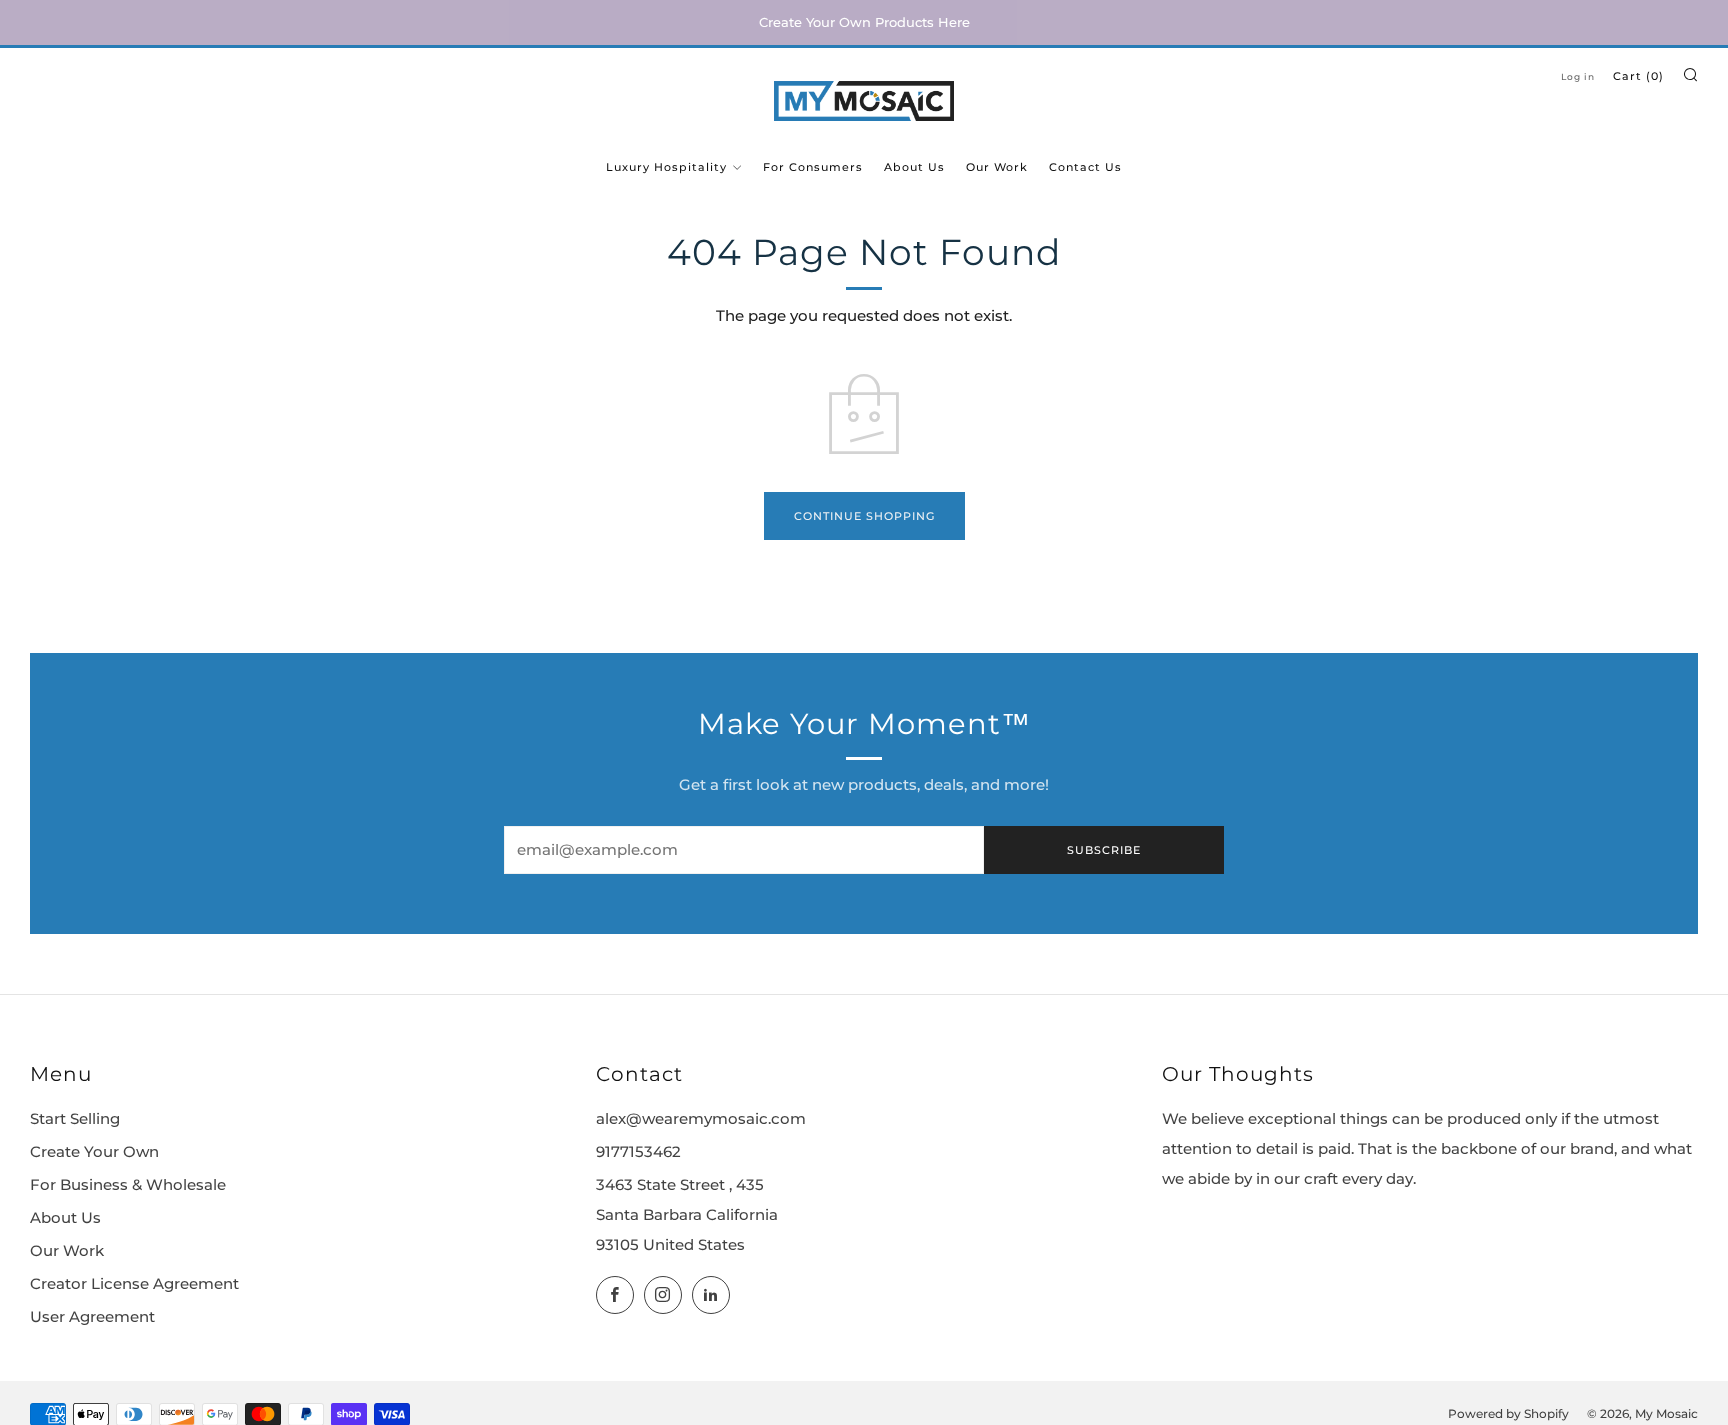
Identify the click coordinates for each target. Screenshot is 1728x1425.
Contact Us (1085, 167)
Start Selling (75, 1119)
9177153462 (638, 1152)
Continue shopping (864, 516)
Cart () (1638, 76)
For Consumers (813, 167)
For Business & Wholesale (128, 1185)
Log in (1578, 76)
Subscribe (1104, 850)
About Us (914, 167)
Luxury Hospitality (666, 167)
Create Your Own (94, 1152)
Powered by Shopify (1508, 1414)
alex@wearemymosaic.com (701, 1119)
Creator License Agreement (134, 1284)
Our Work (997, 167)
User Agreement (92, 1317)
